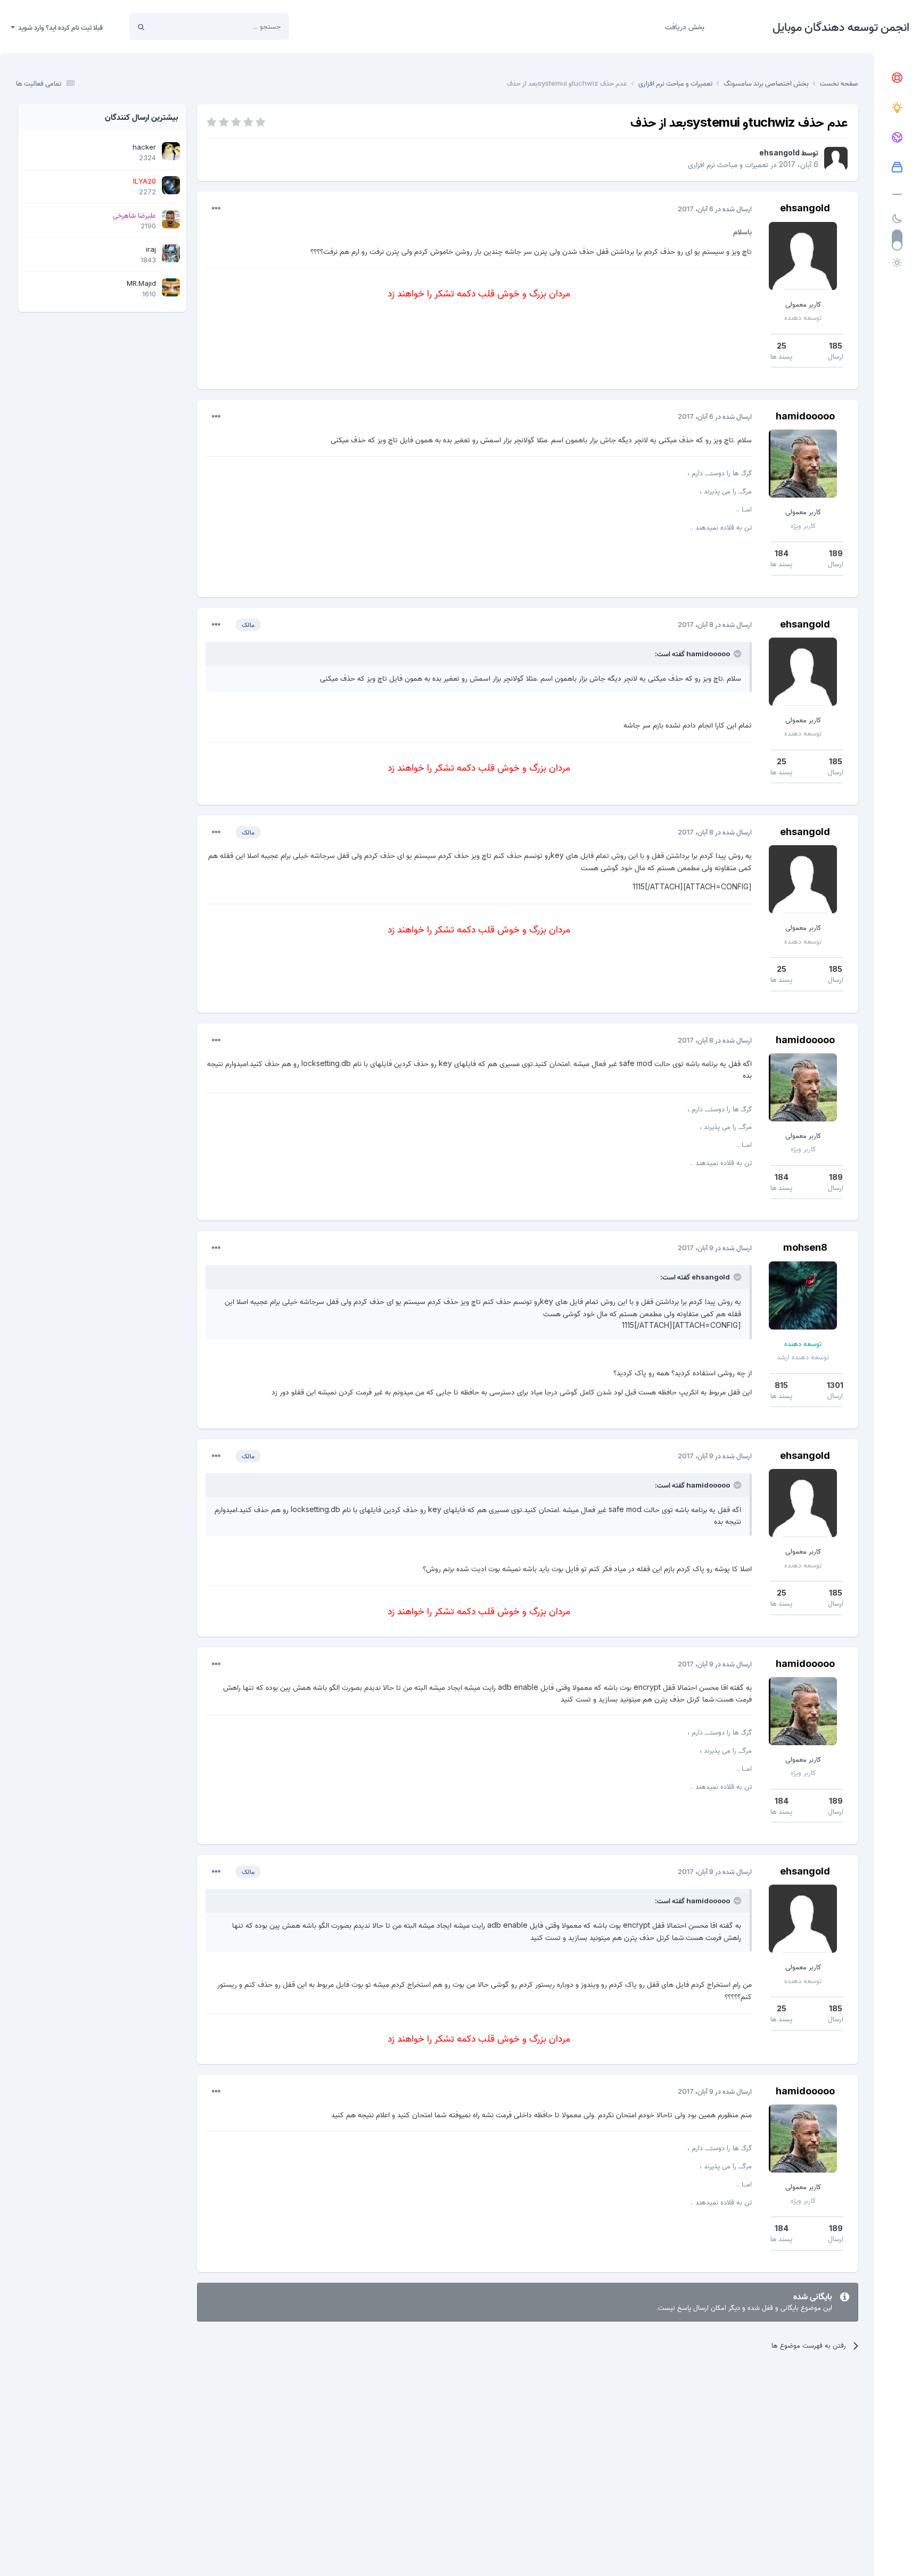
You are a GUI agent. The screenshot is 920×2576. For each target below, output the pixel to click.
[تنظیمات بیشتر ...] (216, 209)
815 (781, 1385)
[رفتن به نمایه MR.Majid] (171, 287)
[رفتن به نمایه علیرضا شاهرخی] (171, 219)
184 (782, 553)
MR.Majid (141, 283)
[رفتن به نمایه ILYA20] (171, 185)
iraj (151, 249)
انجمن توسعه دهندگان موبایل (841, 27)
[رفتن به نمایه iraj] (171, 253)
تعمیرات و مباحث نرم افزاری (728, 164)
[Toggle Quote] (736, 654)
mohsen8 (805, 1247)
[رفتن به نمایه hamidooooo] (803, 464)
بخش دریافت (685, 26)
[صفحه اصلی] (897, 78)
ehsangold (779, 152)
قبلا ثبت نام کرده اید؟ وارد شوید (59, 27)
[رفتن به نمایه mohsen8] (803, 1295)
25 (782, 346)
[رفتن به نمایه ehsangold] (836, 159)
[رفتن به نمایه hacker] (171, 151)
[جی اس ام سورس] (897, 108)
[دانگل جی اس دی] (897, 138)
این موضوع (181, 26)
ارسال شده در (715, 209)
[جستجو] (141, 27)
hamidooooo (805, 416)
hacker (144, 147)
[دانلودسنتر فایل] (897, 168)
